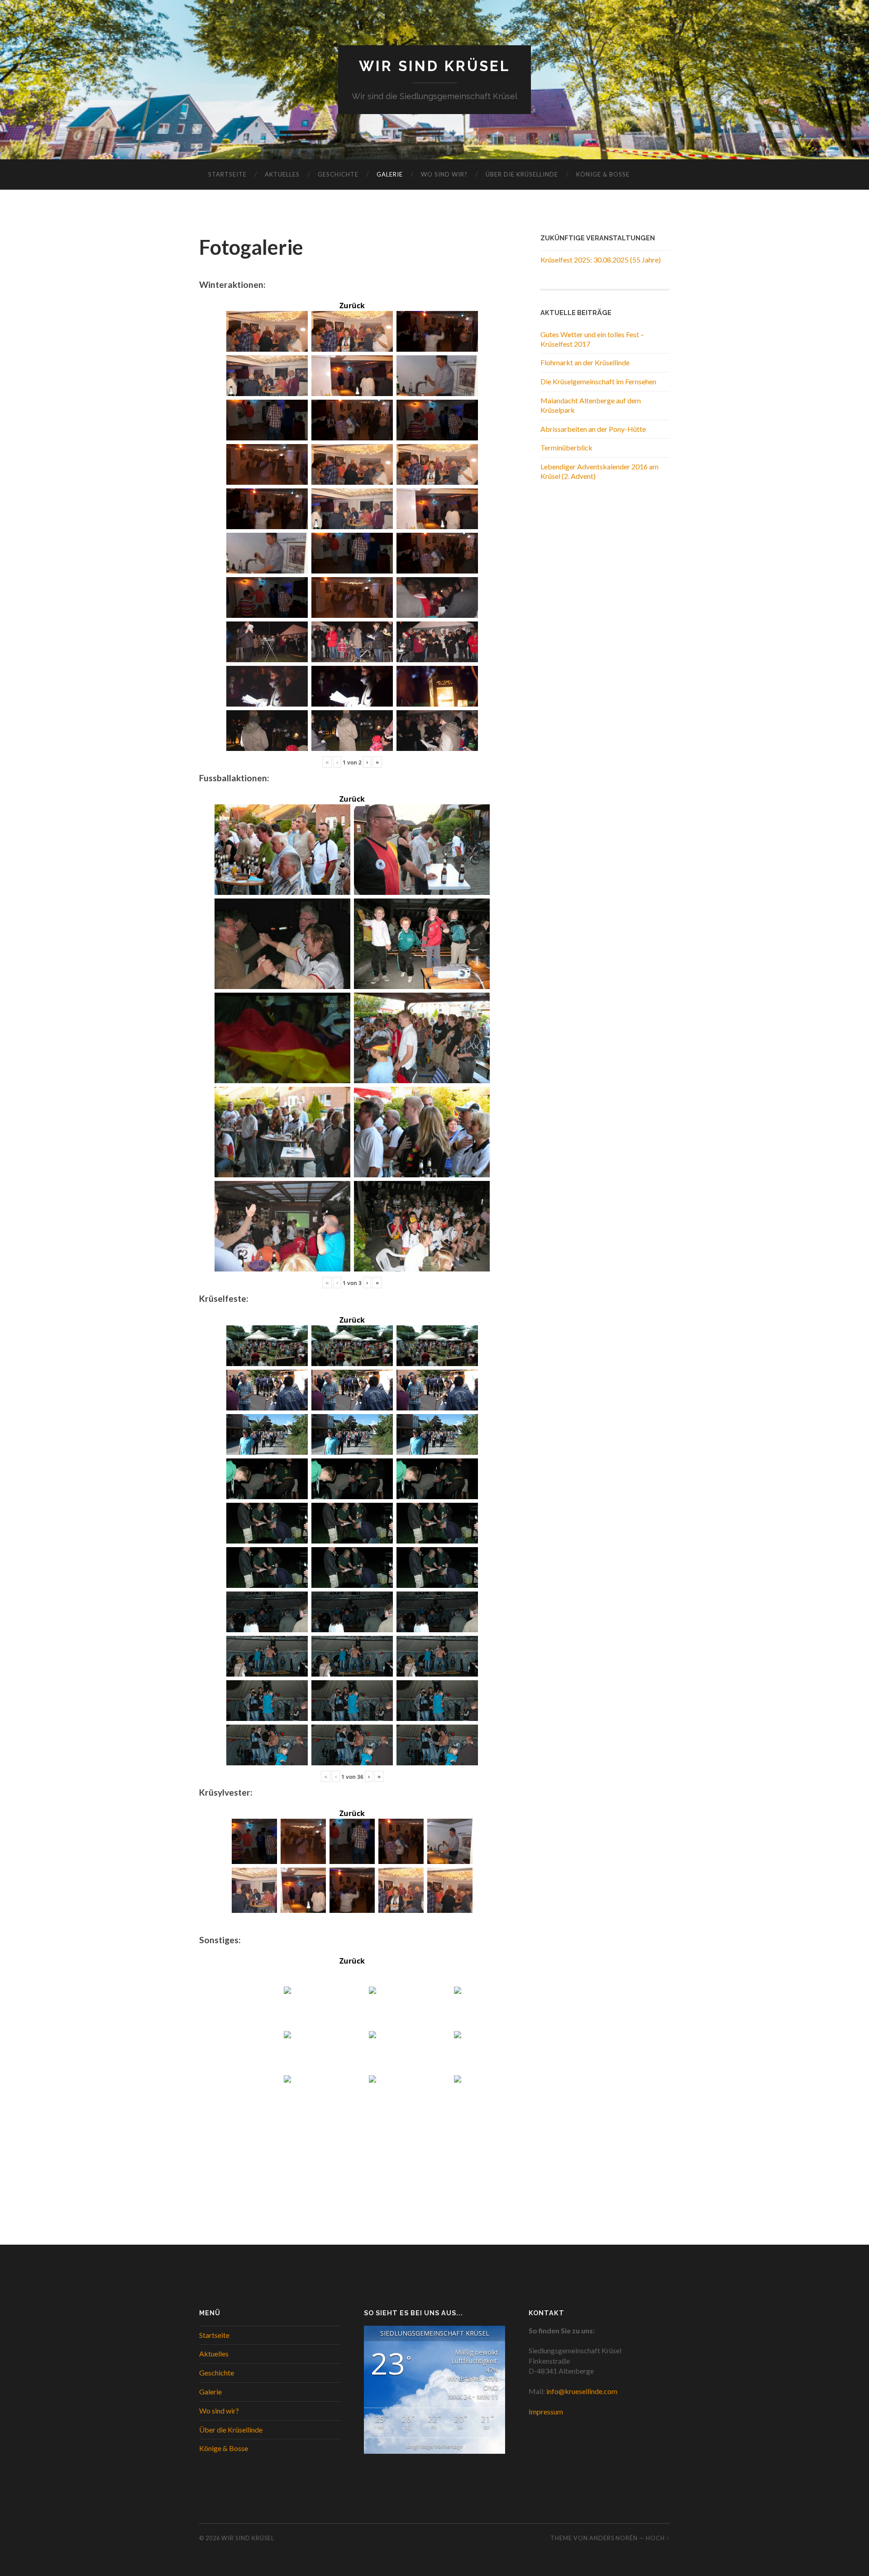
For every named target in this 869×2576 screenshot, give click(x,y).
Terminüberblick (566, 447)
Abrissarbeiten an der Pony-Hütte (593, 429)
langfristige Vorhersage (435, 2446)
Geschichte (338, 174)
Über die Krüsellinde (522, 174)
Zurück (352, 306)
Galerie (390, 174)
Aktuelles (282, 174)
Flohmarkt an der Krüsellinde (585, 362)
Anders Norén (614, 2538)
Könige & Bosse (603, 174)
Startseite (227, 174)
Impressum (546, 2411)
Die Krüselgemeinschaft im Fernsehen (598, 381)
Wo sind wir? (444, 174)
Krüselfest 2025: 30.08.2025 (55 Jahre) (601, 260)
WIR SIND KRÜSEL (435, 66)
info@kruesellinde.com (582, 2391)
